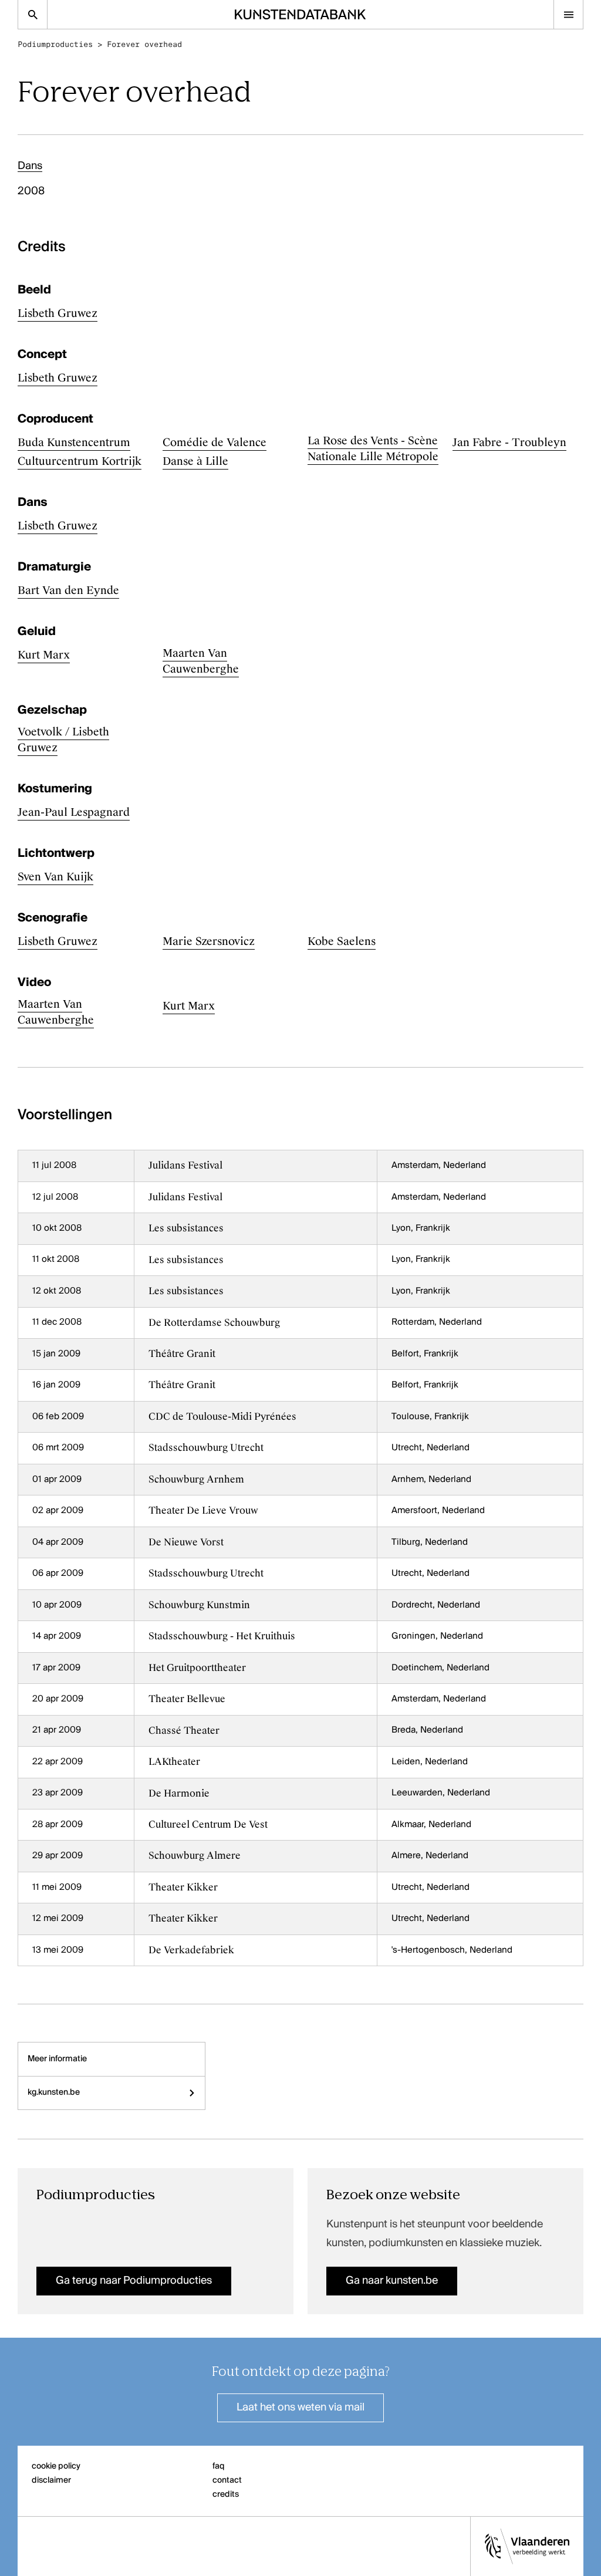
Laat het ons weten (300, 2408)
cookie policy (56, 2466)
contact (227, 2480)
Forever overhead (144, 44)
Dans (30, 166)
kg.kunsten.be (54, 2092)
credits (226, 2494)
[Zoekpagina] (33, 14)
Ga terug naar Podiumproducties (134, 2281)
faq (219, 2466)
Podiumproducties (55, 44)
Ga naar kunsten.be (392, 2281)
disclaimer (51, 2480)
